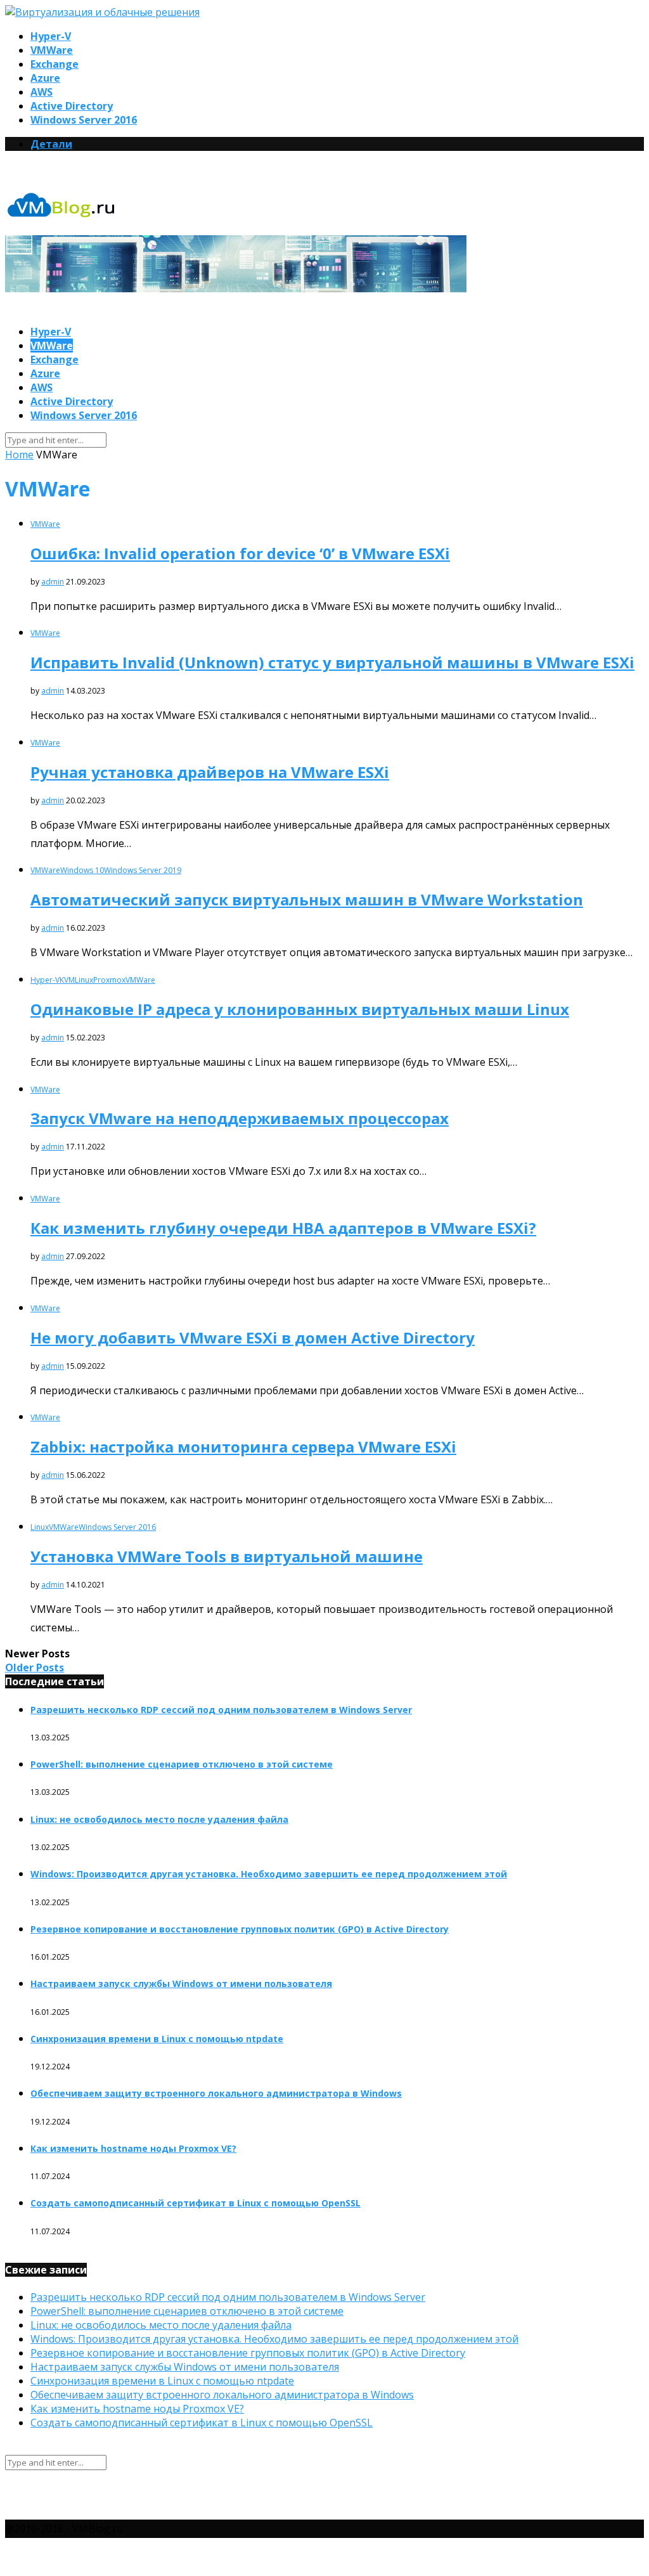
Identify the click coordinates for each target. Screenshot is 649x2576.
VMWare (52, 50)
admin (53, 582)
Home (19, 455)
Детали (51, 144)
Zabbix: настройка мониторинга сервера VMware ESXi (243, 1447)
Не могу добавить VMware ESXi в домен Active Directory (253, 1337)
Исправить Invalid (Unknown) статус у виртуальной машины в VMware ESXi (332, 662)
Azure (45, 78)
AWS (42, 92)
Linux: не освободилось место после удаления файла (159, 1819)
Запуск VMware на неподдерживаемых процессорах (240, 1118)
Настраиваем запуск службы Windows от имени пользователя (181, 1984)
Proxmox (109, 980)
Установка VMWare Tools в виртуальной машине (227, 1556)
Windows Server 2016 (84, 120)
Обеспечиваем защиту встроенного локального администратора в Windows (216, 2093)
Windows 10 (82, 870)
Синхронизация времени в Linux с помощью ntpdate (157, 2039)
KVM (67, 980)
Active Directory (72, 106)
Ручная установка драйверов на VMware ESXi (210, 772)
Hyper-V (51, 36)
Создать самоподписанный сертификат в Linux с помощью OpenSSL (196, 2203)
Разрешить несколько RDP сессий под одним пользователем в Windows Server (221, 1710)
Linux (84, 980)
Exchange (55, 64)
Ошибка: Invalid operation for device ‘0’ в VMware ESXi (240, 553)
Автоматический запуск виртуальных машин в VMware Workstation (307, 899)
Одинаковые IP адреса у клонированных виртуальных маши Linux (300, 1009)
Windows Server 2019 (143, 870)
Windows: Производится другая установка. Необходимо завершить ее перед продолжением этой (269, 1874)
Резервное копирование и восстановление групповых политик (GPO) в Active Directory (240, 1929)
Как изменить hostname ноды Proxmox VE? (133, 2148)
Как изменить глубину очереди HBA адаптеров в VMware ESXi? (283, 1228)
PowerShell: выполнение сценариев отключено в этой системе (182, 1764)
